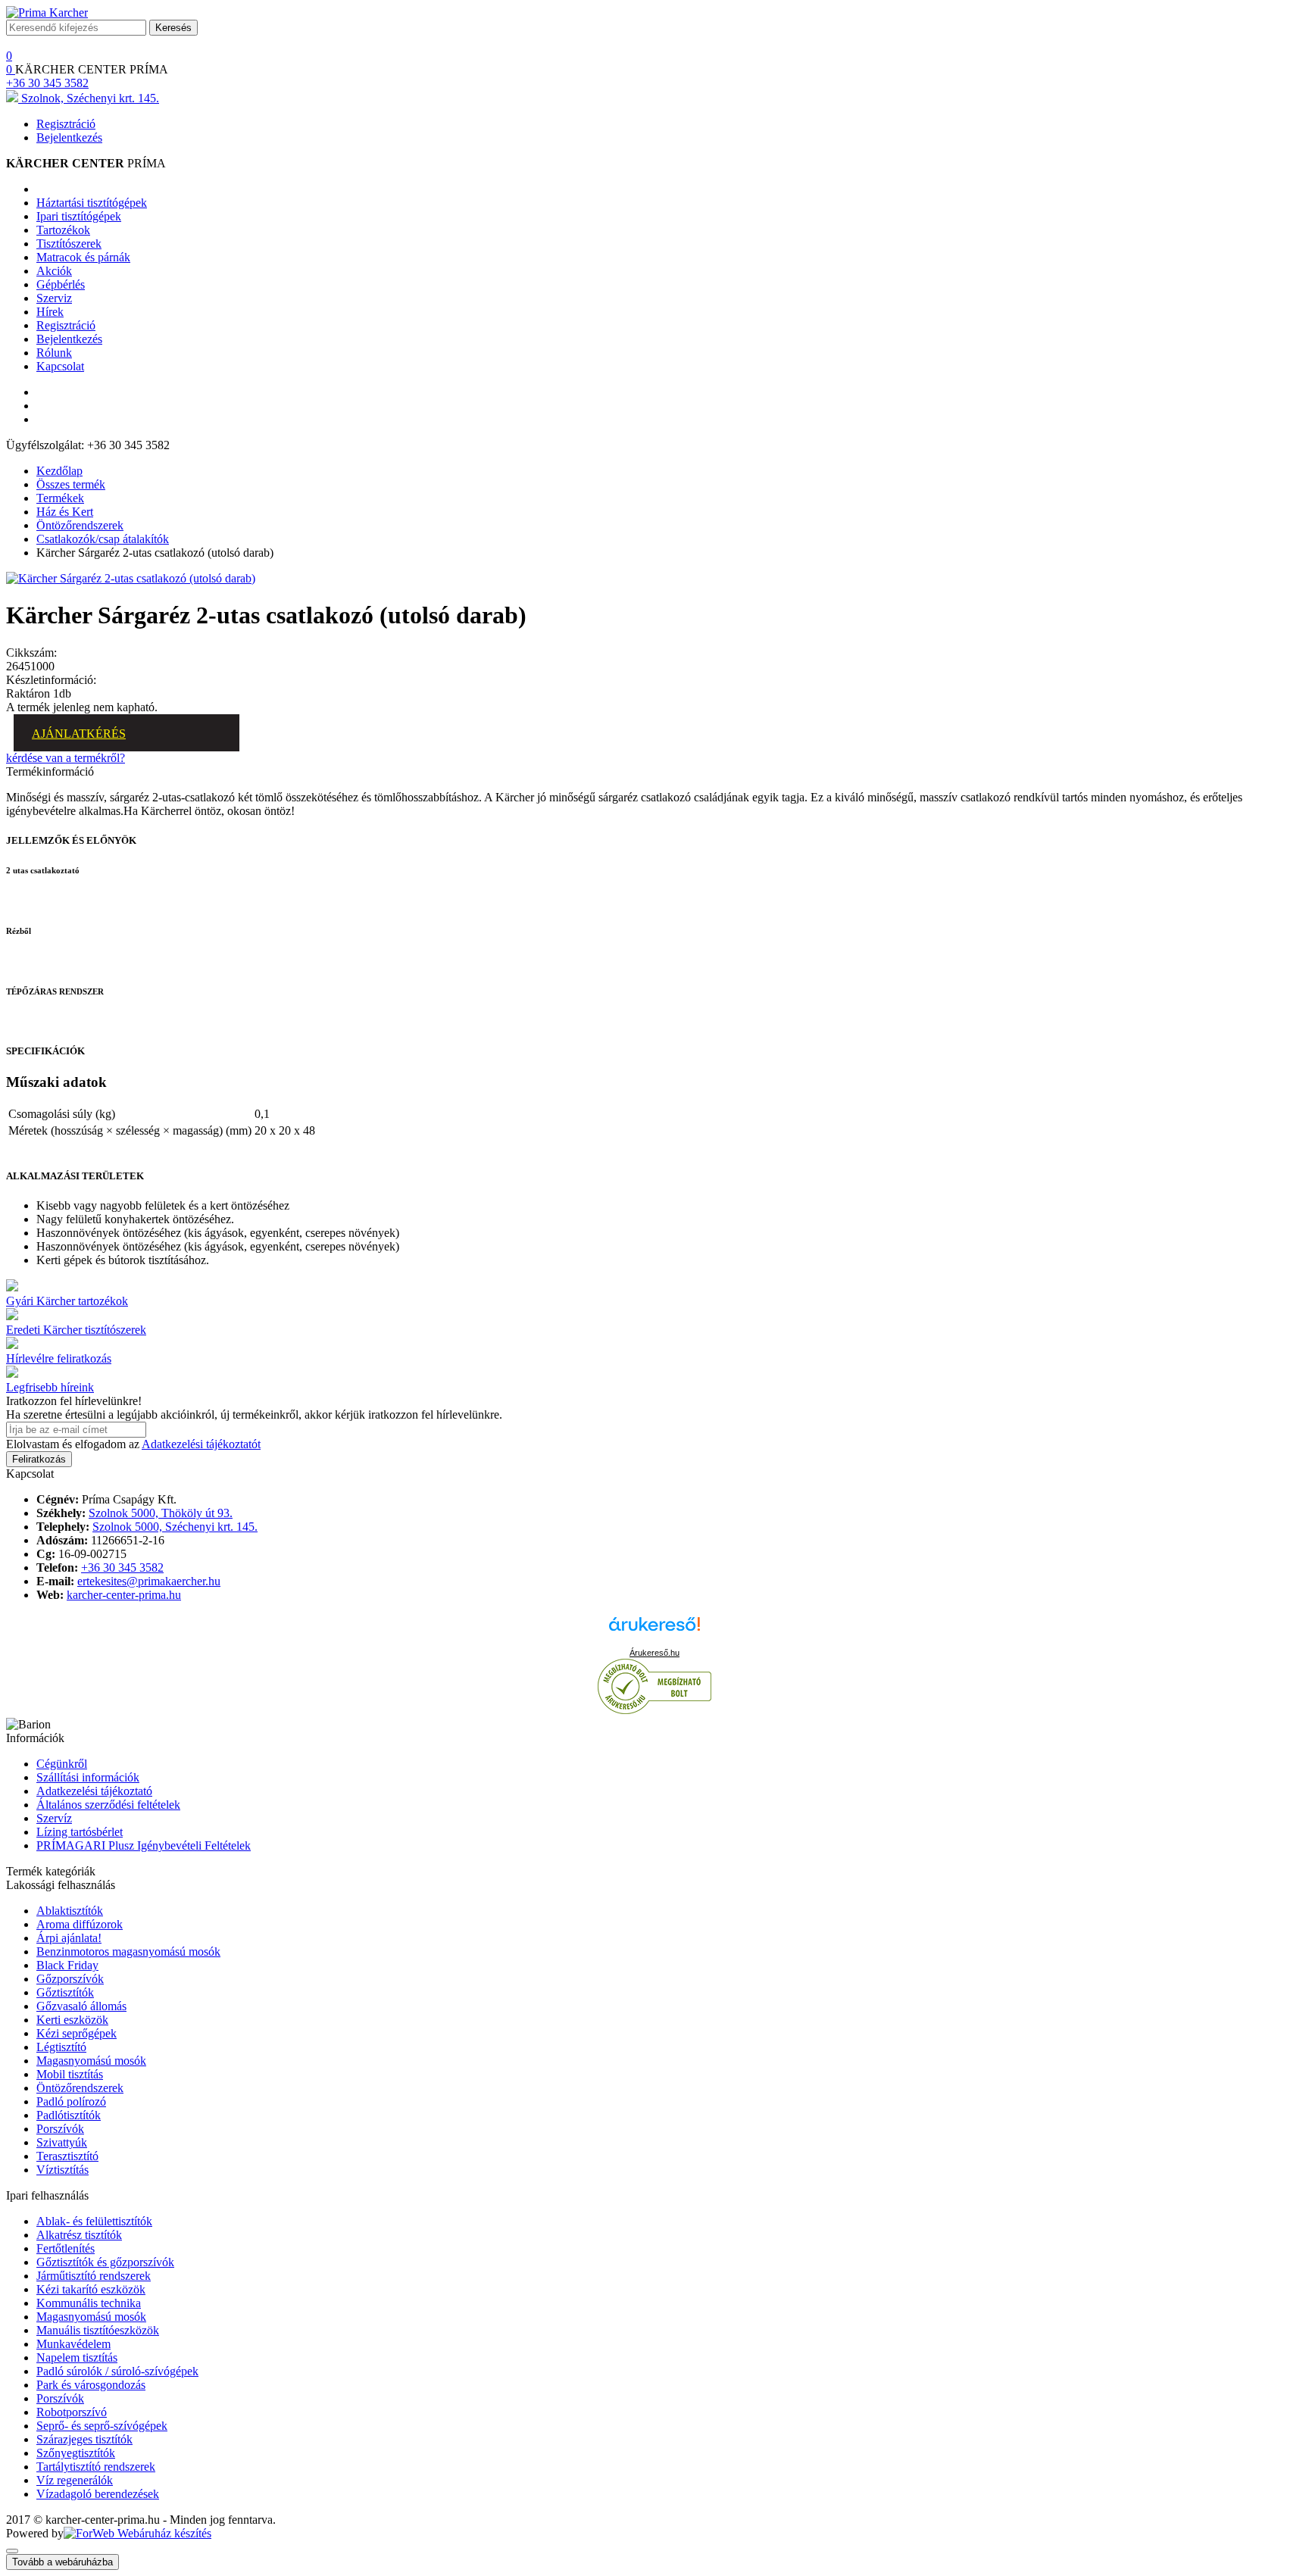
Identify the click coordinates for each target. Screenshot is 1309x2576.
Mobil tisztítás (70, 2074)
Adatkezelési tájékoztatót (201, 1444)
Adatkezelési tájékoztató (94, 1791)
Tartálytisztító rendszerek (96, 2467)
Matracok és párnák (83, 257)
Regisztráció (66, 124)
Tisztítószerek (69, 244)
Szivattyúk (62, 2142)
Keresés (173, 28)
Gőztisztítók (65, 1992)
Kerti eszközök (72, 2020)
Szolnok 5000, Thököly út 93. (161, 1513)
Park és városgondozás (91, 2385)
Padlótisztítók (69, 2115)
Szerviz (54, 298)
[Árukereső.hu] (654, 1631)
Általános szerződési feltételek (108, 1805)
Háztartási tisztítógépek (92, 203)
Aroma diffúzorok (80, 1924)
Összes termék (71, 484)
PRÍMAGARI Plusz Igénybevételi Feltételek (144, 1845)
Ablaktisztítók (70, 1911)
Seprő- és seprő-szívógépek (102, 2426)
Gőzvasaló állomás (81, 2006)
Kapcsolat (60, 366)
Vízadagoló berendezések (98, 2494)
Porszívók (60, 2129)
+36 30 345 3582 (47, 83)
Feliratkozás (39, 1459)
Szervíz (54, 1818)
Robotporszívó (72, 2412)
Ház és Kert (65, 512)
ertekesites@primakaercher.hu (149, 1581)
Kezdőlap (59, 471)
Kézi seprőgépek (77, 2033)
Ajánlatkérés (79, 734)
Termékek (60, 498)
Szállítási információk (88, 1777)
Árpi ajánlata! (69, 1938)
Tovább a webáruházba (62, 2562)
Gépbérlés (61, 284)
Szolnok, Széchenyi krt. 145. (89, 98)
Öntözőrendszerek (80, 525)
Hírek (50, 312)
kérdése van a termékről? (66, 758)
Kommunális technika (89, 2303)
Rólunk (54, 353)
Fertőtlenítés (66, 2248)
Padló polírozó (71, 2101)
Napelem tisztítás (77, 2357)
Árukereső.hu (654, 1653)
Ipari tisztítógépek (79, 216)
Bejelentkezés (69, 137)
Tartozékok (63, 230)
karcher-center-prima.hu (124, 1595)
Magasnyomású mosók (91, 2061)
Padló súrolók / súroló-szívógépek (117, 2371)
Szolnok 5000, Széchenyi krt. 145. (175, 1527)
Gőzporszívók (70, 1979)
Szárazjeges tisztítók (84, 2439)
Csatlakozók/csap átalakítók (103, 539)
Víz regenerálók (75, 2480)
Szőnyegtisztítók (76, 2453)
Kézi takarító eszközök (91, 2289)
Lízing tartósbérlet (80, 1832)
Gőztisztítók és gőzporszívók (105, 2262)
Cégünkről (62, 1764)
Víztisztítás (62, 2170)
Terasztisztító (67, 2156)
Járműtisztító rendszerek (94, 2276)
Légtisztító (61, 2047)
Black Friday (67, 1965)
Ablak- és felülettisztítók (94, 2221)
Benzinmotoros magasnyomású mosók (128, 1952)
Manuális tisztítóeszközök (98, 2330)
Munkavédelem (73, 2344)
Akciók (54, 271)
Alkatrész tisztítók (79, 2235)
